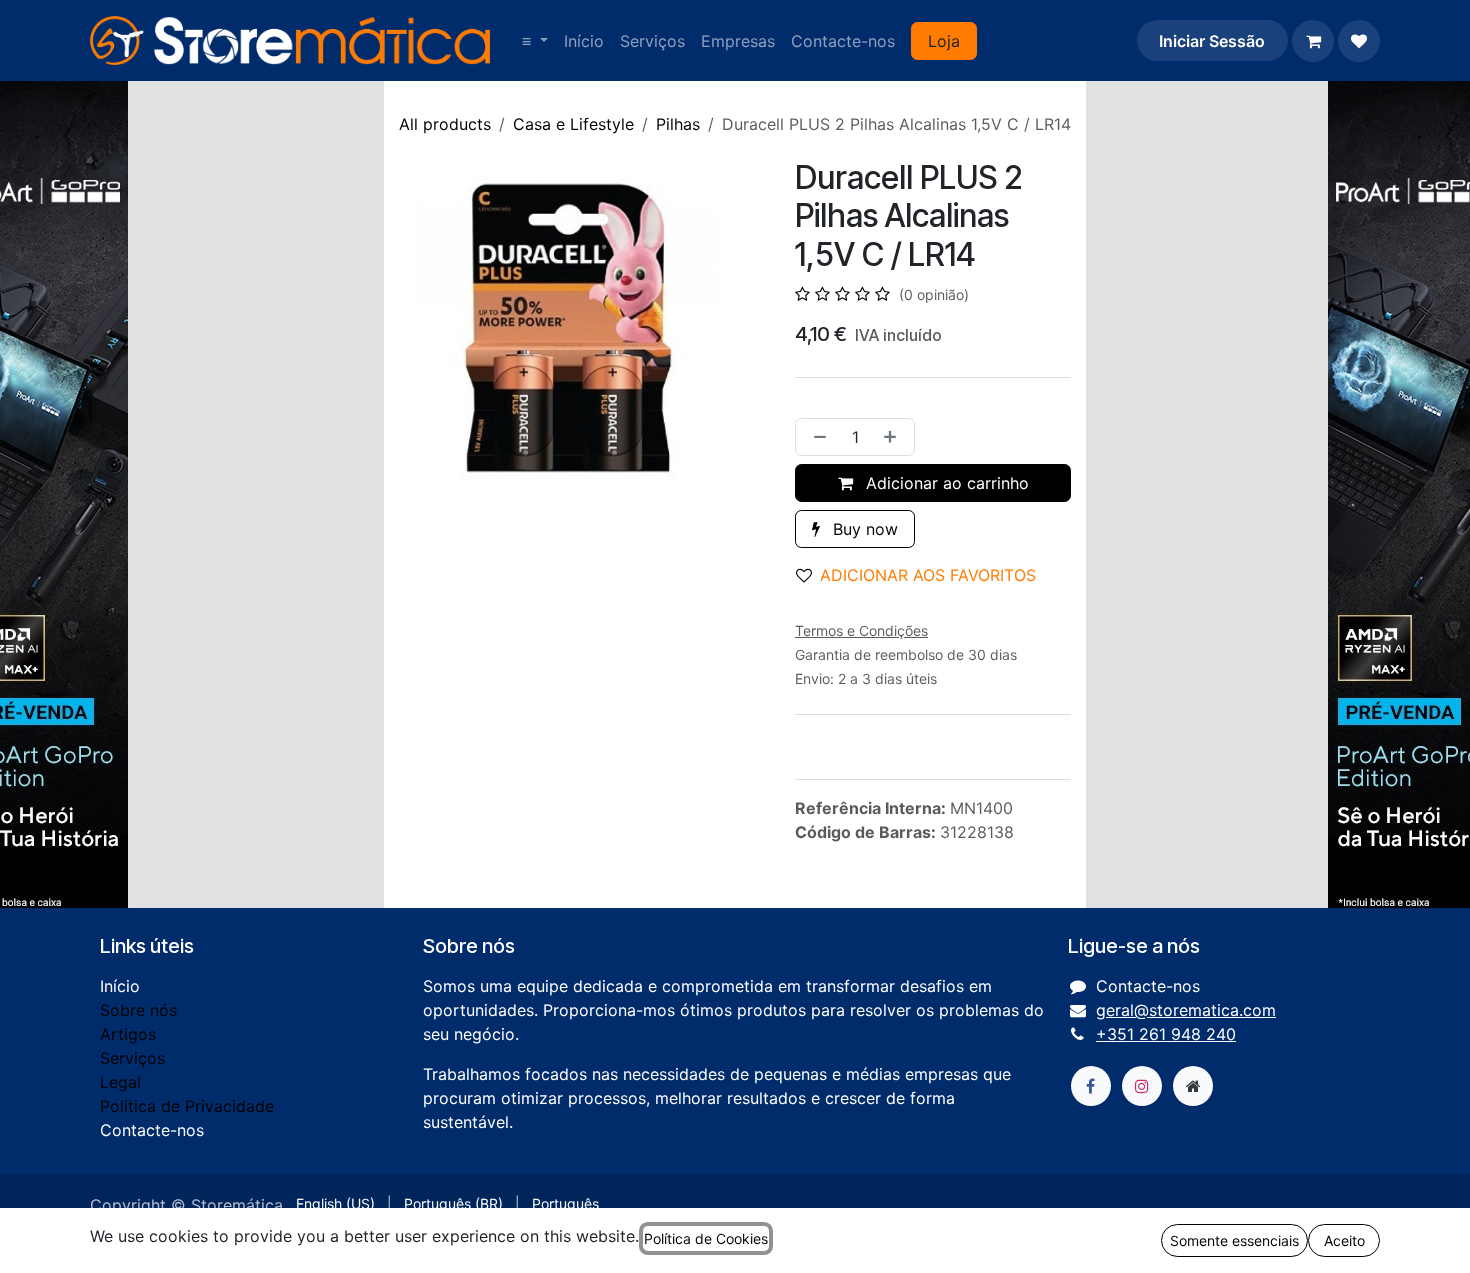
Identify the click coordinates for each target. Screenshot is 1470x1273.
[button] (924, 575)
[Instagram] (1142, 1086)
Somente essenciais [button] (1234, 1240)
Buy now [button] (863, 529)
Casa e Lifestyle (573, 124)
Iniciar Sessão (1212, 41)
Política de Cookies (706, 1238)
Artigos (128, 1034)
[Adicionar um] (894, 437)
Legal (120, 1082)
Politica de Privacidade (187, 1106)
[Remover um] (816, 437)
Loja (944, 41)
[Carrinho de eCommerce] (1313, 41)
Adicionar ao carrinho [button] (945, 483)
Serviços (132, 1058)
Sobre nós (138, 1010)
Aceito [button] (1344, 1240)
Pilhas (678, 124)
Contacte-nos (152, 1130)
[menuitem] (535, 41)
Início (120, 986)
